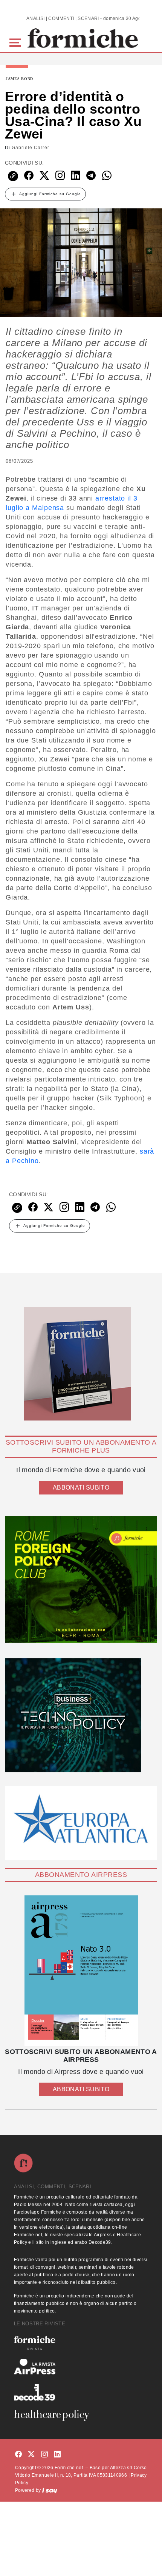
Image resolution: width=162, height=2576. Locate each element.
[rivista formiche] (81, 1971)
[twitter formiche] (31, 2455)
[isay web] (50, 2490)
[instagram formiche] (44, 2455)
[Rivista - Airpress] (81, 2367)
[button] (16, 42)
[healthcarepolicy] (81, 2415)
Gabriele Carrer (31, 148)
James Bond (19, 79)
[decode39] (81, 2392)
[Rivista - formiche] (81, 2343)
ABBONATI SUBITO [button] (81, 1488)
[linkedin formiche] (57, 2455)
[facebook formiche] (18, 2455)
